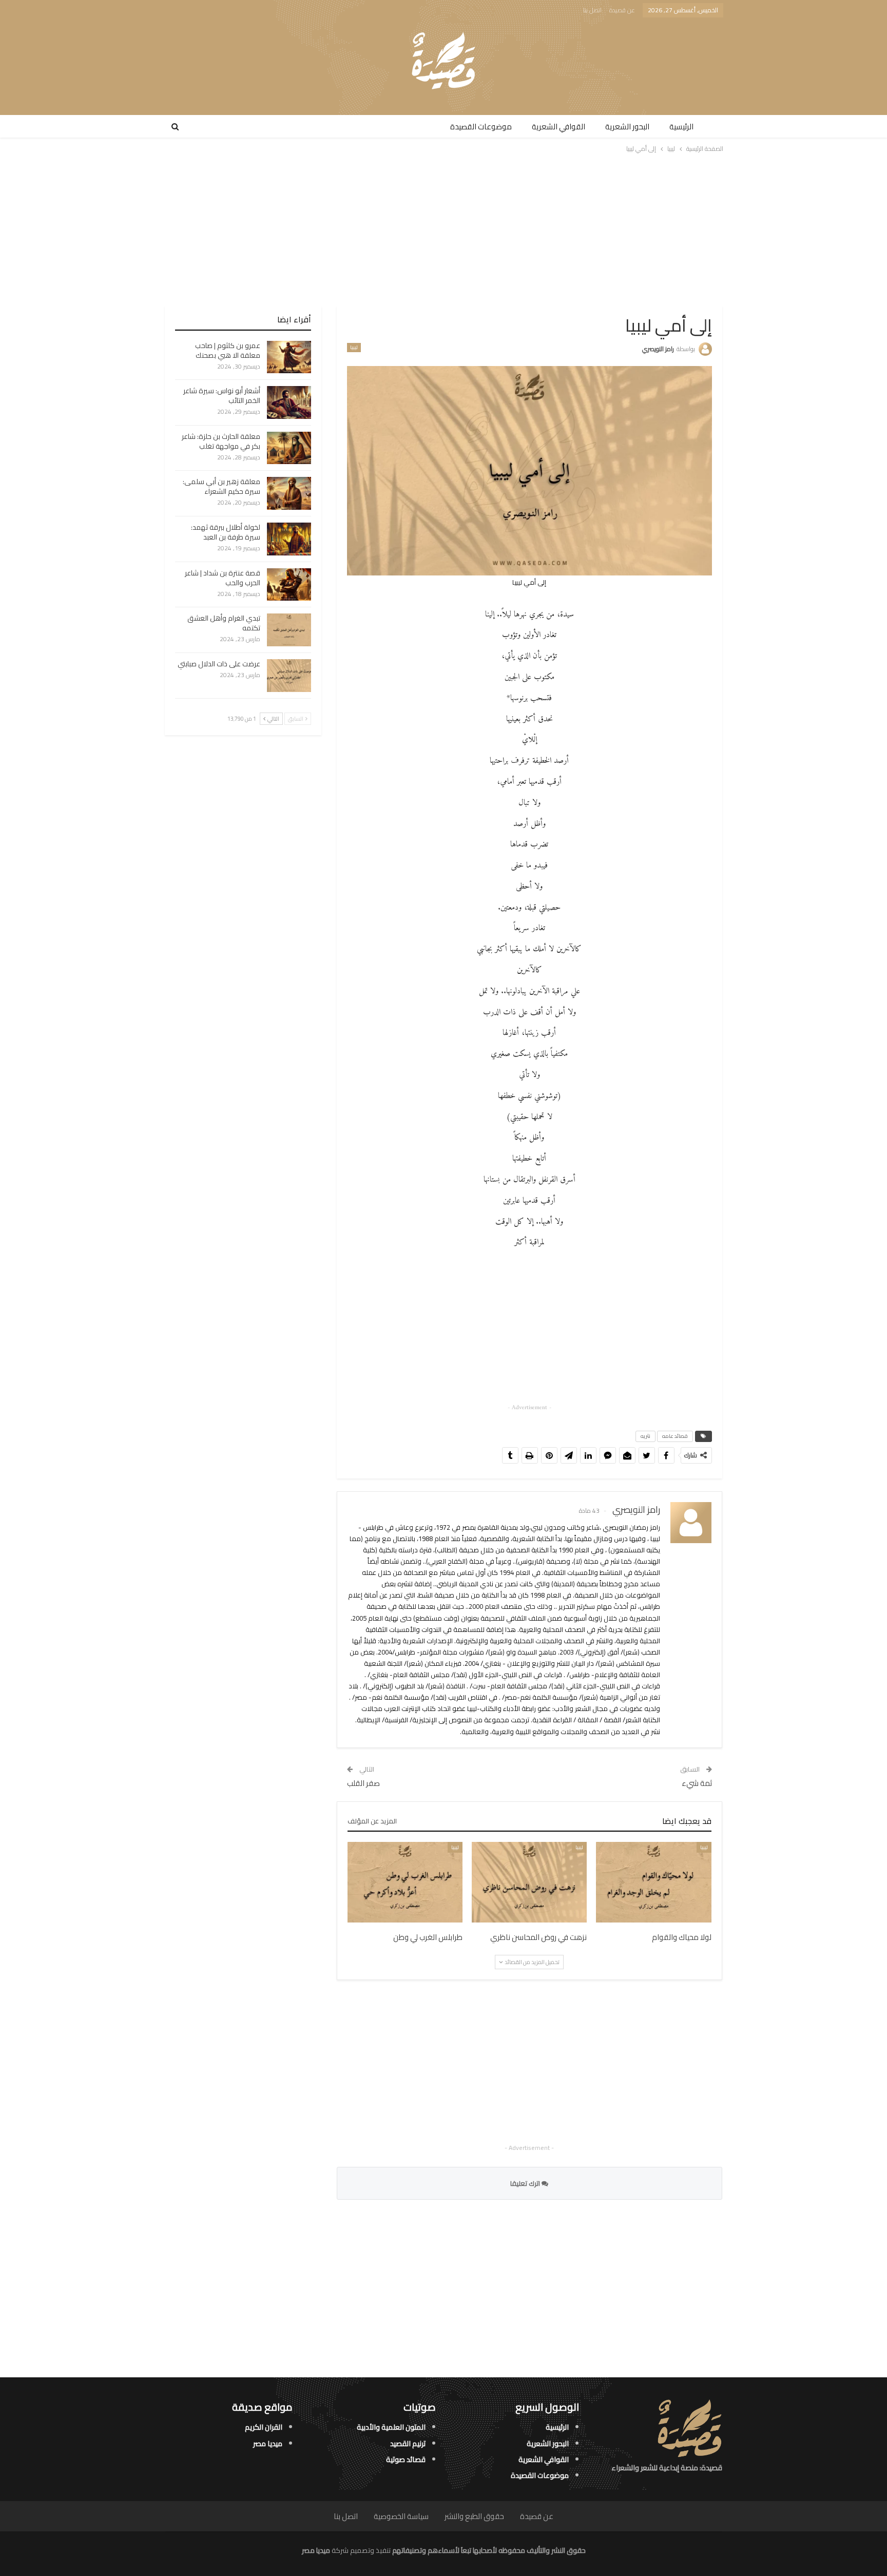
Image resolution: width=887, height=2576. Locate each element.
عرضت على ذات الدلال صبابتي (219, 664)
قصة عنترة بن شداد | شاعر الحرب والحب (223, 578)
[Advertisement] (444, 229)
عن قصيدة (622, 10)
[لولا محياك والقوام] (653, 1882)
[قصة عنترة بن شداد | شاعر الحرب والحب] (289, 585)
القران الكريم (264, 2427)
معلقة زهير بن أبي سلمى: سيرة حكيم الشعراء (221, 486)
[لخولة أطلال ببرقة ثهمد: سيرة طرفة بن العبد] (289, 539)
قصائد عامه (675, 1436)
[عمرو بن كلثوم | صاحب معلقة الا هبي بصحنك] (289, 357)
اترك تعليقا (526, 2183)
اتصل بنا (592, 10)
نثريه (645, 1436)
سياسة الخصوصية (401, 2516)
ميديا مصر (268, 2443)
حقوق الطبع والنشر (474, 2516)
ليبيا (354, 348)
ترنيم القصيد (408, 2443)
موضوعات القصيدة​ (481, 127)
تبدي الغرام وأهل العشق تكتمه (224, 623)
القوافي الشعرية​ (558, 127)
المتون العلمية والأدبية (391, 2427)
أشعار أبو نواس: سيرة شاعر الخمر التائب (222, 396)
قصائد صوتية (406, 2459)
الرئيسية (681, 127)
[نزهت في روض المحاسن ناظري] (529, 1882)
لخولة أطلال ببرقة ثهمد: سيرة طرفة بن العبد (226, 532)
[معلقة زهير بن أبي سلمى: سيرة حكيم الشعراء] (289, 493)
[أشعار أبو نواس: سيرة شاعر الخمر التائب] (289, 402)
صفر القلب (363, 1783)
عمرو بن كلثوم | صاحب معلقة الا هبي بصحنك (228, 350)
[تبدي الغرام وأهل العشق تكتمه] (289, 630)
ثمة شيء (697, 1783)
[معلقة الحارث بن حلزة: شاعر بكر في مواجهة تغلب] (289, 448)
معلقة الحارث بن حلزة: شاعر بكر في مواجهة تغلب (221, 441)
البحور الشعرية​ (627, 127)
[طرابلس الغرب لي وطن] (405, 1882)
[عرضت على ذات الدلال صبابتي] (289, 676)
